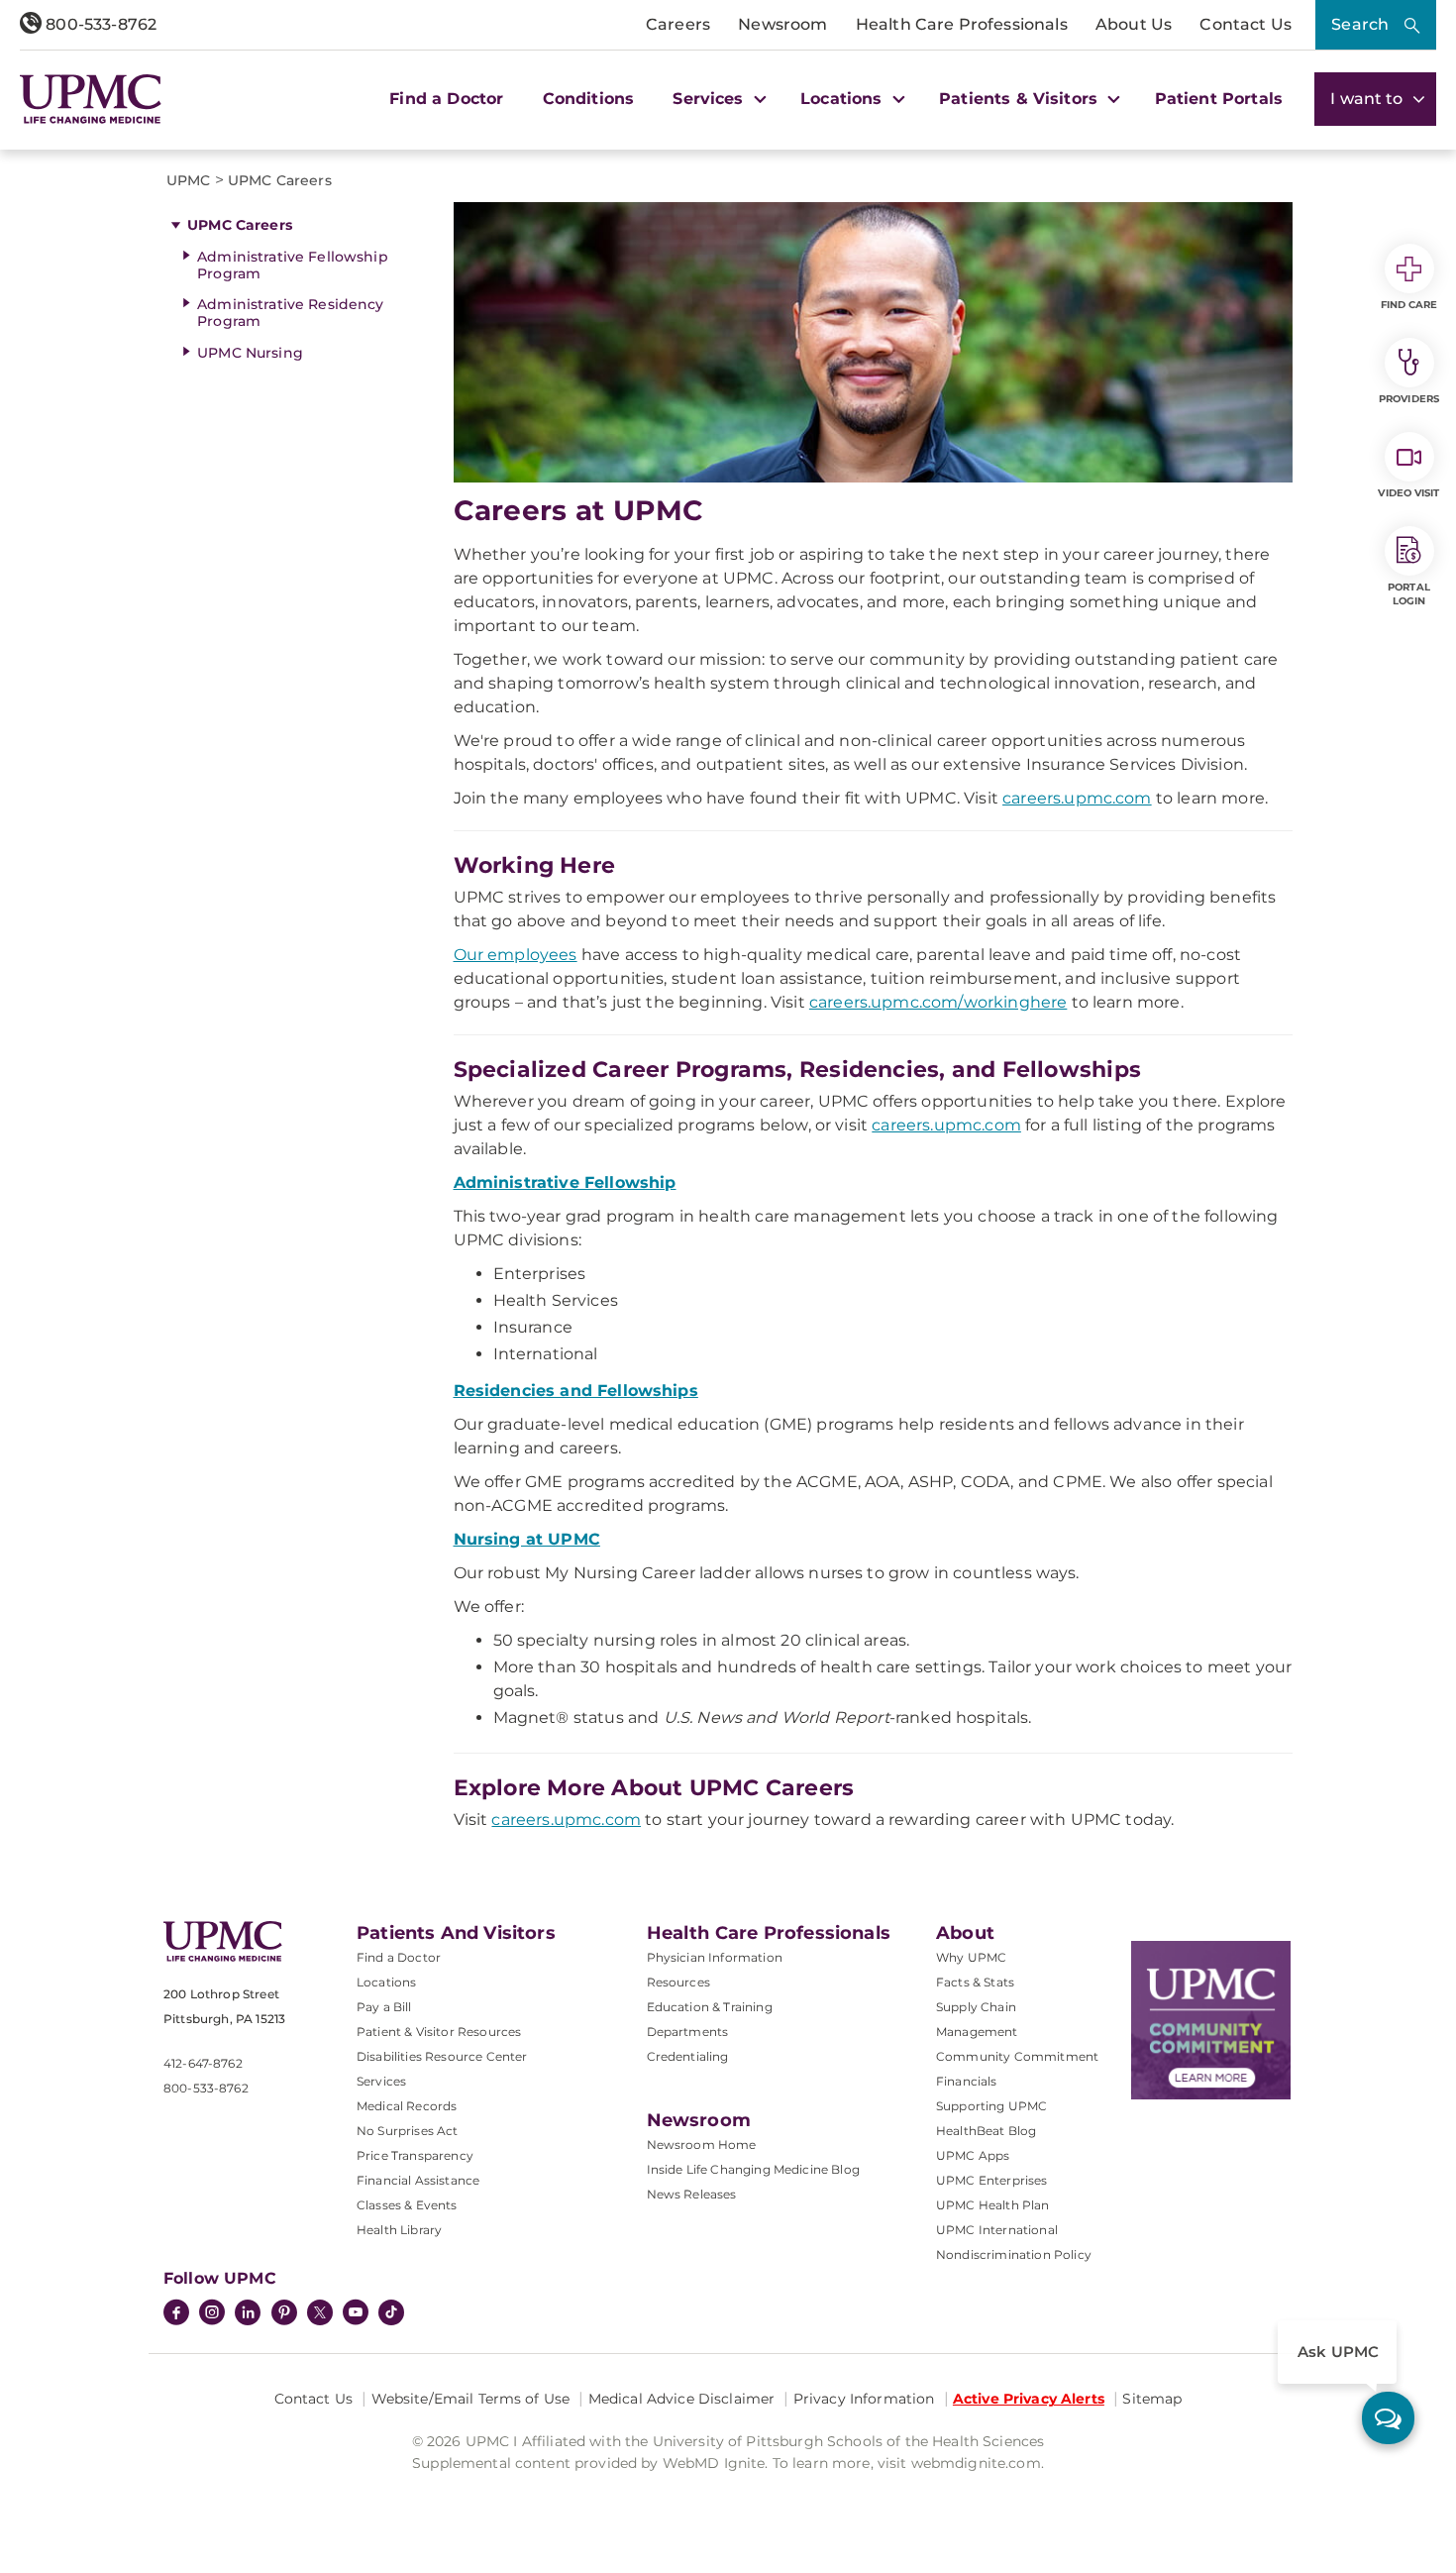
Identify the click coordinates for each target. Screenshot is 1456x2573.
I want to (1369, 99)
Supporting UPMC (991, 2106)
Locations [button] (844, 99)
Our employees (516, 955)
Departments (688, 2032)
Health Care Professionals (962, 24)
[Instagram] (212, 2314)
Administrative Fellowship (565, 1182)
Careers (678, 24)
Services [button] (710, 99)
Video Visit (1408, 493)
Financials (967, 2081)
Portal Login (1409, 594)
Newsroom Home (702, 2144)
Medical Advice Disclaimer (682, 2399)
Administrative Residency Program (290, 313)
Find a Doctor (446, 99)
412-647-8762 (203, 2063)
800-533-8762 (99, 24)
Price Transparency (415, 2155)
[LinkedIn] (248, 2314)
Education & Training (710, 2007)
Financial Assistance (418, 2180)
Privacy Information (864, 2399)
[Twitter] (320, 2312)
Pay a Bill (384, 2007)
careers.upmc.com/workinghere (938, 1002)
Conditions (589, 99)
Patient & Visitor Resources (439, 2032)
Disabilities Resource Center (442, 2056)
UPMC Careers (240, 225)
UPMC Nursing (250, 353)
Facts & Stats (975, 1982)
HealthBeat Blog (986, 2131)
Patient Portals (1219, 99)
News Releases (692, 2194)
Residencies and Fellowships (576, 1391)
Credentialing (688, 2056)
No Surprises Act (408, 2131)
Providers (1409, 399)
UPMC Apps (973, 2155)
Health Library (399, 2230)
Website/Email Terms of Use (471, 2399)
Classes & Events (407, 2205)
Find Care (1409, 305)
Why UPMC (971, 1957)
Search (1360, 24)
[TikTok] (391, 2312)
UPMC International (997, 2230)
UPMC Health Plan (993, 2205)
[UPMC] (91, 99)
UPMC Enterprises (992, 2180)
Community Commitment (1017, 2056)
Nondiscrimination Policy (1014, 2254)
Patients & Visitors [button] (1021, 99)
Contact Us (1246, 24)
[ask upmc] (1388, 2418)
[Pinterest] (284, 2314)
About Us (1134, 24)
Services (381, 2081)
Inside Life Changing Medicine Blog (753, 2169)
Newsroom (782, 24)
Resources (678, 1982)
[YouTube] (356, 2314)
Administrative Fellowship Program (293, 265)
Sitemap (1152, 2399)
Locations (386, 1982)
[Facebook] (176, 2314)
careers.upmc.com (1077, 798)
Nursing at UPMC (527, 1539)
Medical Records (407, 2106)
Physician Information (715, 1957)
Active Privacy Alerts (1029, 2399)
